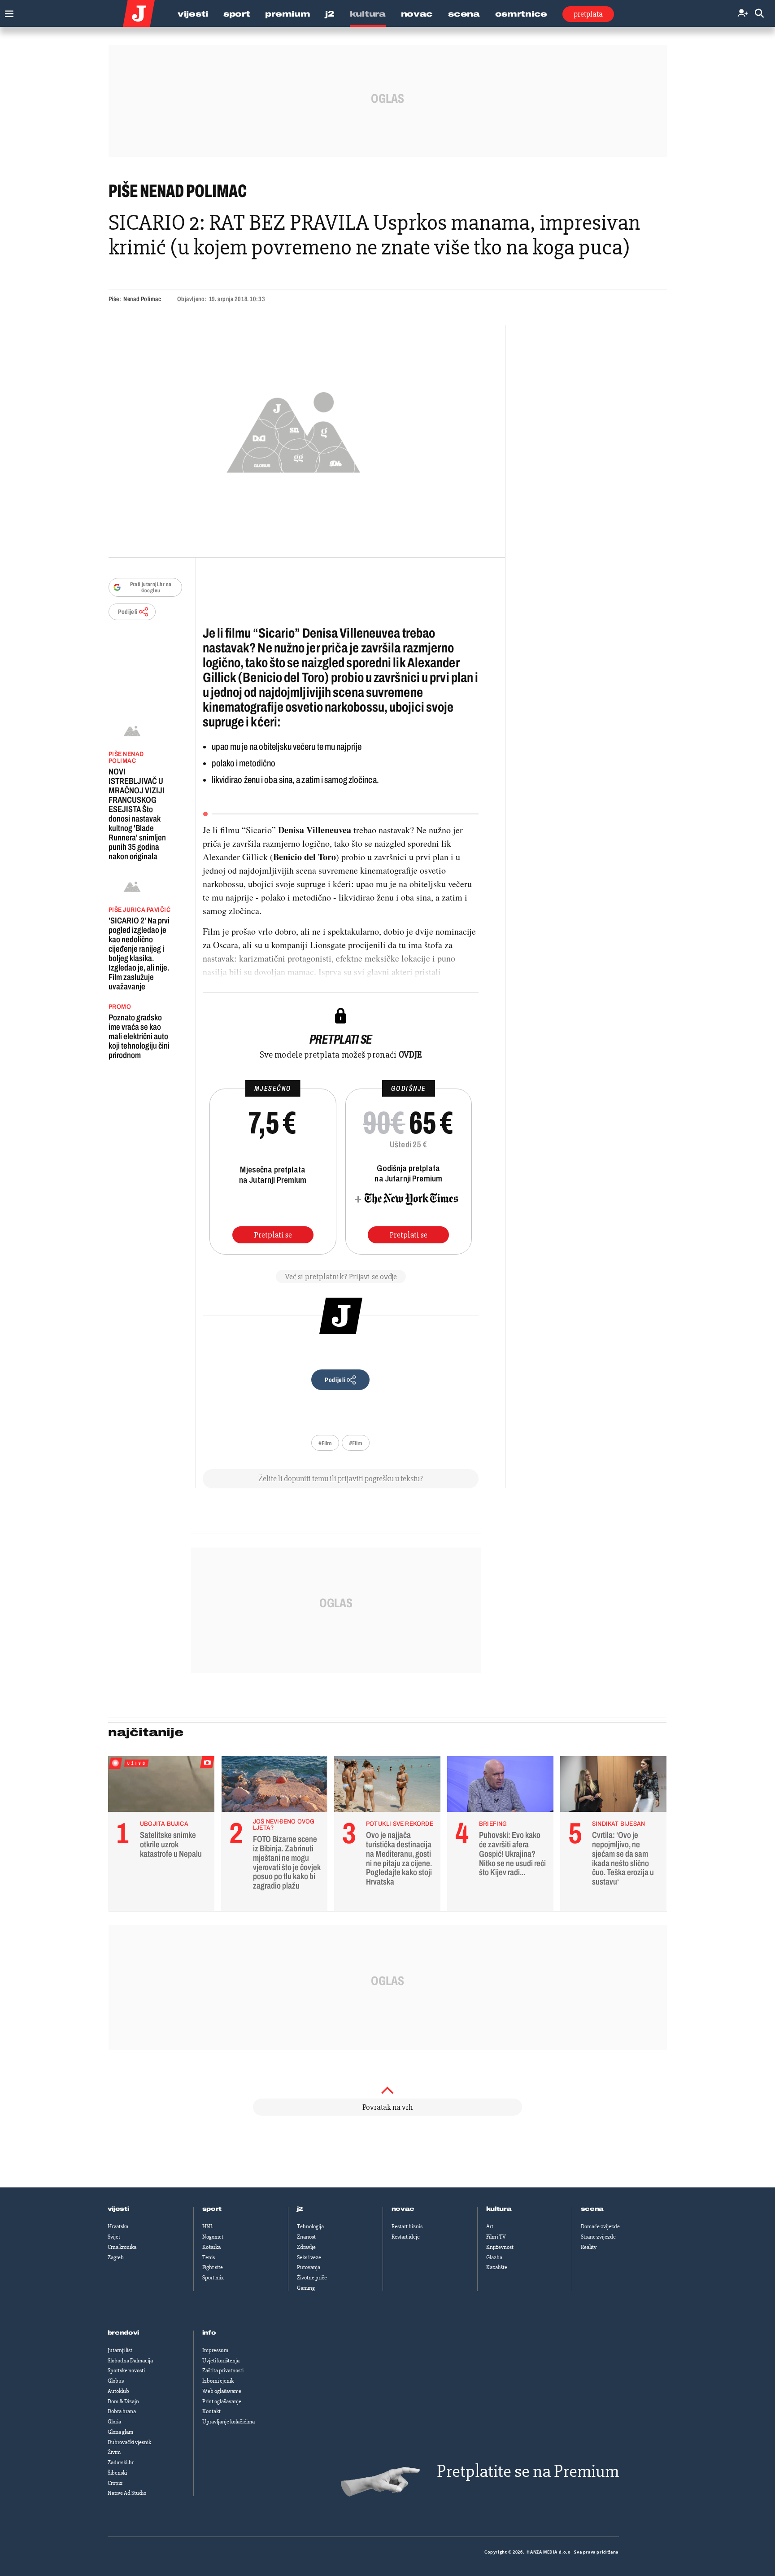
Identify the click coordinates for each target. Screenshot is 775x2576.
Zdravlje (306, 2247)
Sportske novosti (126, 2370)
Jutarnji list (120, 2350)
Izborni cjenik (218, 2381)
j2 (300, 2209)
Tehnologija (310, 2226)
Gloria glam (120, 2432)
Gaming (306, 2288)
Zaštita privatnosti (223, 2370)
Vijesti (193, 14)
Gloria (114, 2422)
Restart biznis (407, 2226)
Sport (237, 14)
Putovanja (309, 2267)
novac (403, 2209)
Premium (287, 14)
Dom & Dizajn (123, 2401)
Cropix (115, 2483)
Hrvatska (118, 2226)
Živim (114, 2452)
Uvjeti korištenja (221, 2361)
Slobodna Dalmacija (130, 2361)
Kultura (368, 14)
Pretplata (588, 14)
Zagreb (116, 2257)
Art (490, 2226)
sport (212, 2209)
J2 (330, 14)
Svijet (114, 2237)
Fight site (213, 2267)
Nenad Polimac (142, 299)
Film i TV (496, 2237)
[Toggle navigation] (7, 11)
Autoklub (118, 2391)
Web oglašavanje (222, 2391)
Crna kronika (122, 2247)
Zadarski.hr (121, 2462)
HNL (208, 2226)
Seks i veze (309, 2257)
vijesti (118, 2209)
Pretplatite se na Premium (528, 2471)
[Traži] (759, 14)
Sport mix (213, 2278)
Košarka (211, 2247)
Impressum (215, 2350)
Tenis (209, 2257)
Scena (464, 14)
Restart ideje (406, 2237)
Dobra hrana (122, 2411)
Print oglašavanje (222, 2401)
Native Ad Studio (127, 2493)
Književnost (500, 2247)
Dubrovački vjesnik (129, 2442)
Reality (589, 2247)
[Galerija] (294, 430)
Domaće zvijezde (600, 2226)
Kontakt (211, 2411)
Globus (116, 2381)
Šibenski (117, 2473)
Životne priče (312, 2278)
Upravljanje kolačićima (229, 2422)
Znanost (306, 2237)
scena (592, 2209)
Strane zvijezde (598, 2237)
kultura (499, 2209)
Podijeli (128, 612)
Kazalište (497, 2267)
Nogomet (213, 2237)
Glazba (494, 2257)
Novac (417, 14)
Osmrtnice (521, 14)
